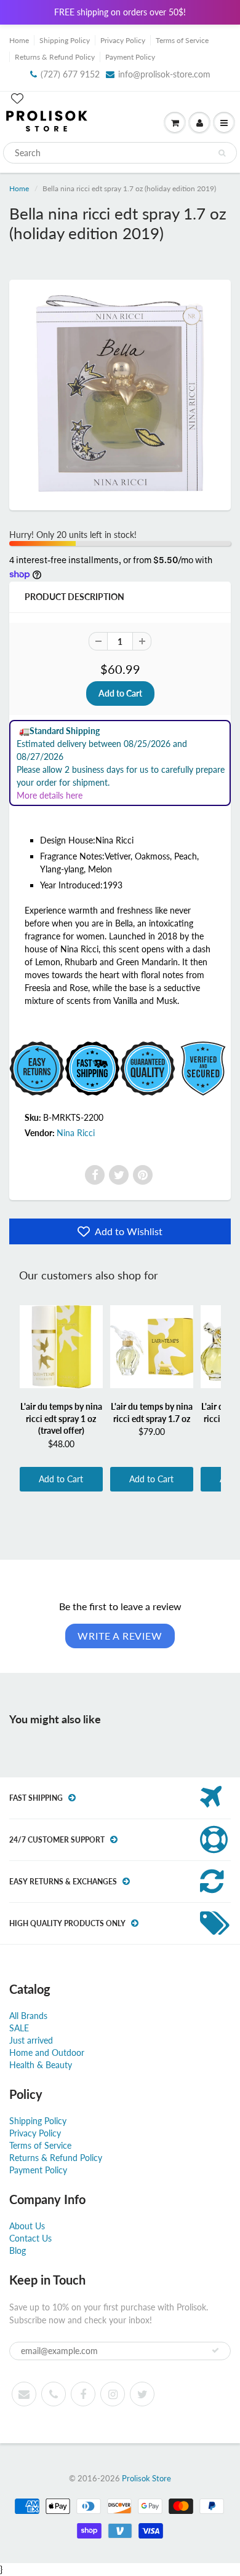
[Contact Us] (54, 2394)
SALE (19, 2028)
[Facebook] (95, 1175)
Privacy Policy (123, 40)
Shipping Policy (65, 40)
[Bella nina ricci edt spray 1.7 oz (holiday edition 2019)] (120, 393)
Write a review (120, 1636)
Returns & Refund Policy (55, 57)
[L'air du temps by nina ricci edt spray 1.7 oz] (152, 1346)
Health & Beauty (41, 2065)
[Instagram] (113, 2394)
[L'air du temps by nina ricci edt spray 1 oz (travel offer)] (61, 1346)
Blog (18, 2250)
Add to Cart (61, 1479)
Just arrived (31, 2040)
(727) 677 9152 (70, 74)
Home (19, 40)
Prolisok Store (146, 2478)
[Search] (222, 153)
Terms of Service (182, 40)
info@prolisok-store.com (164, 74)
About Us (27, 2226)
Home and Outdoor (47, 2053)
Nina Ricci (76, 1133)
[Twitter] (119, 1175)
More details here (50, 795)
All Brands (28, 2016)
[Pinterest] (143, 1175)
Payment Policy (130, 57)
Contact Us (30, 2238)
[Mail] (24, 2394)
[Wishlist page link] (17, 98)
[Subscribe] (215, 2350)
